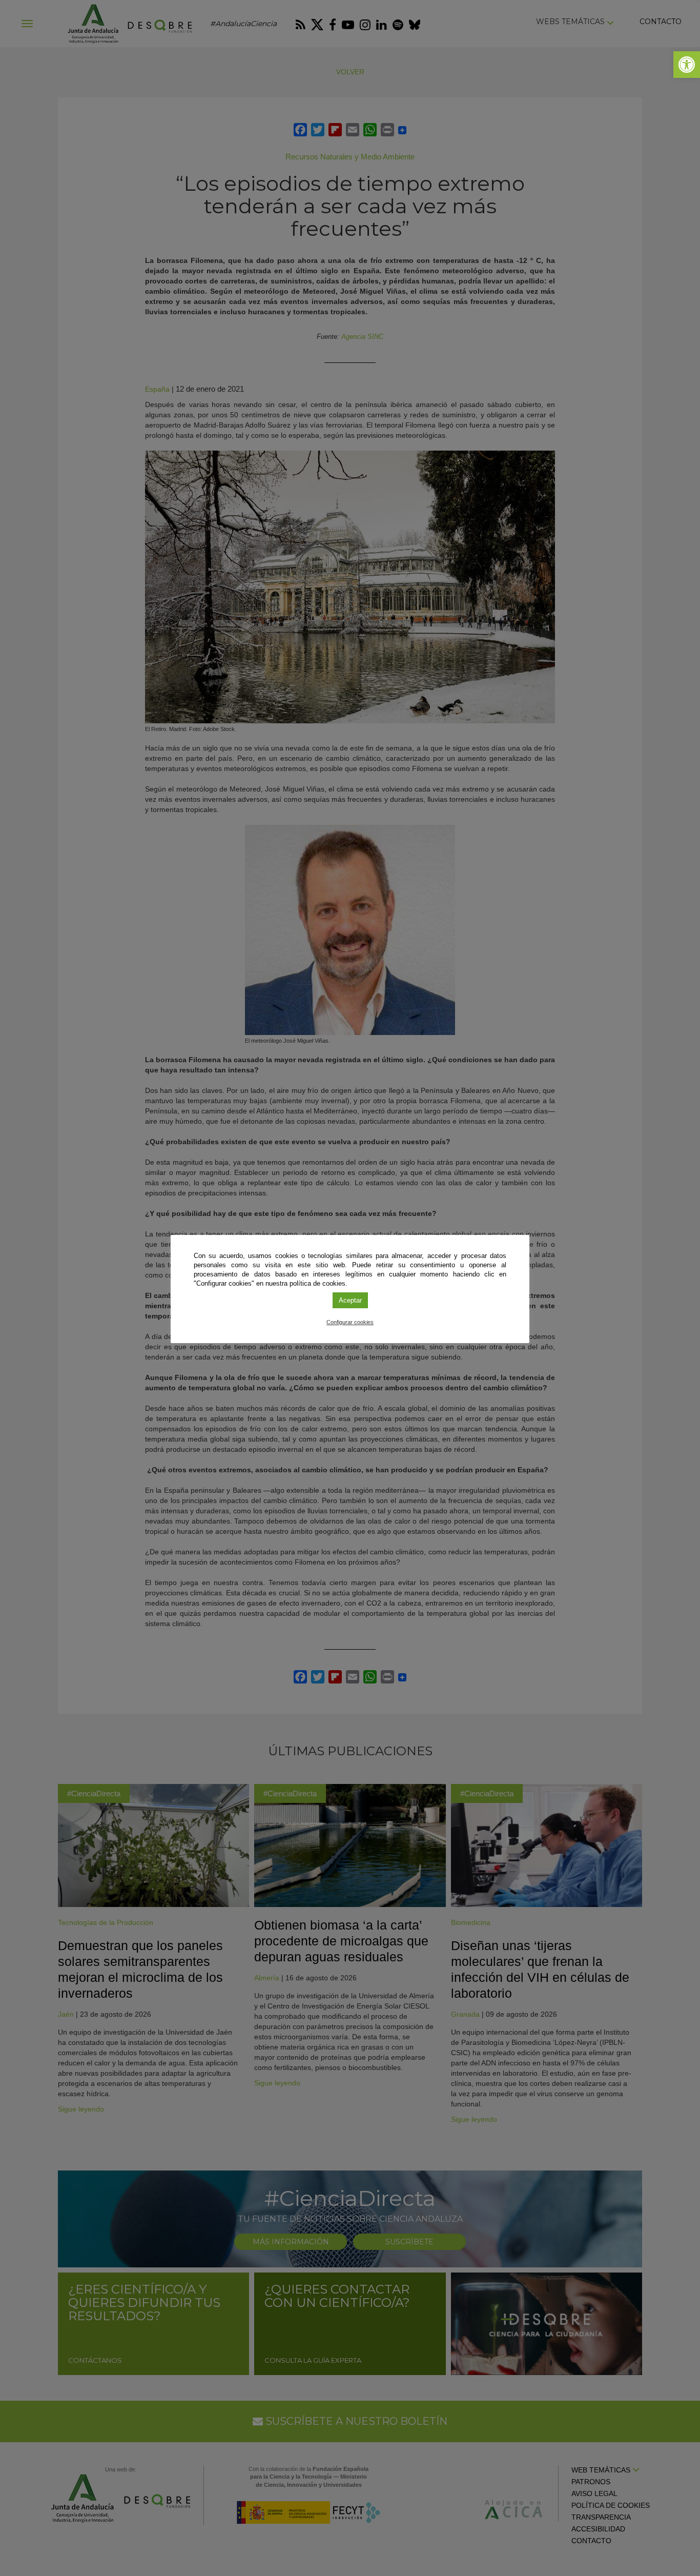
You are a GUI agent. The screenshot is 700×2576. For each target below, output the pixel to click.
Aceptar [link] (350, 1300)
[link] (687, 65)
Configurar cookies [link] (350, 1322)
